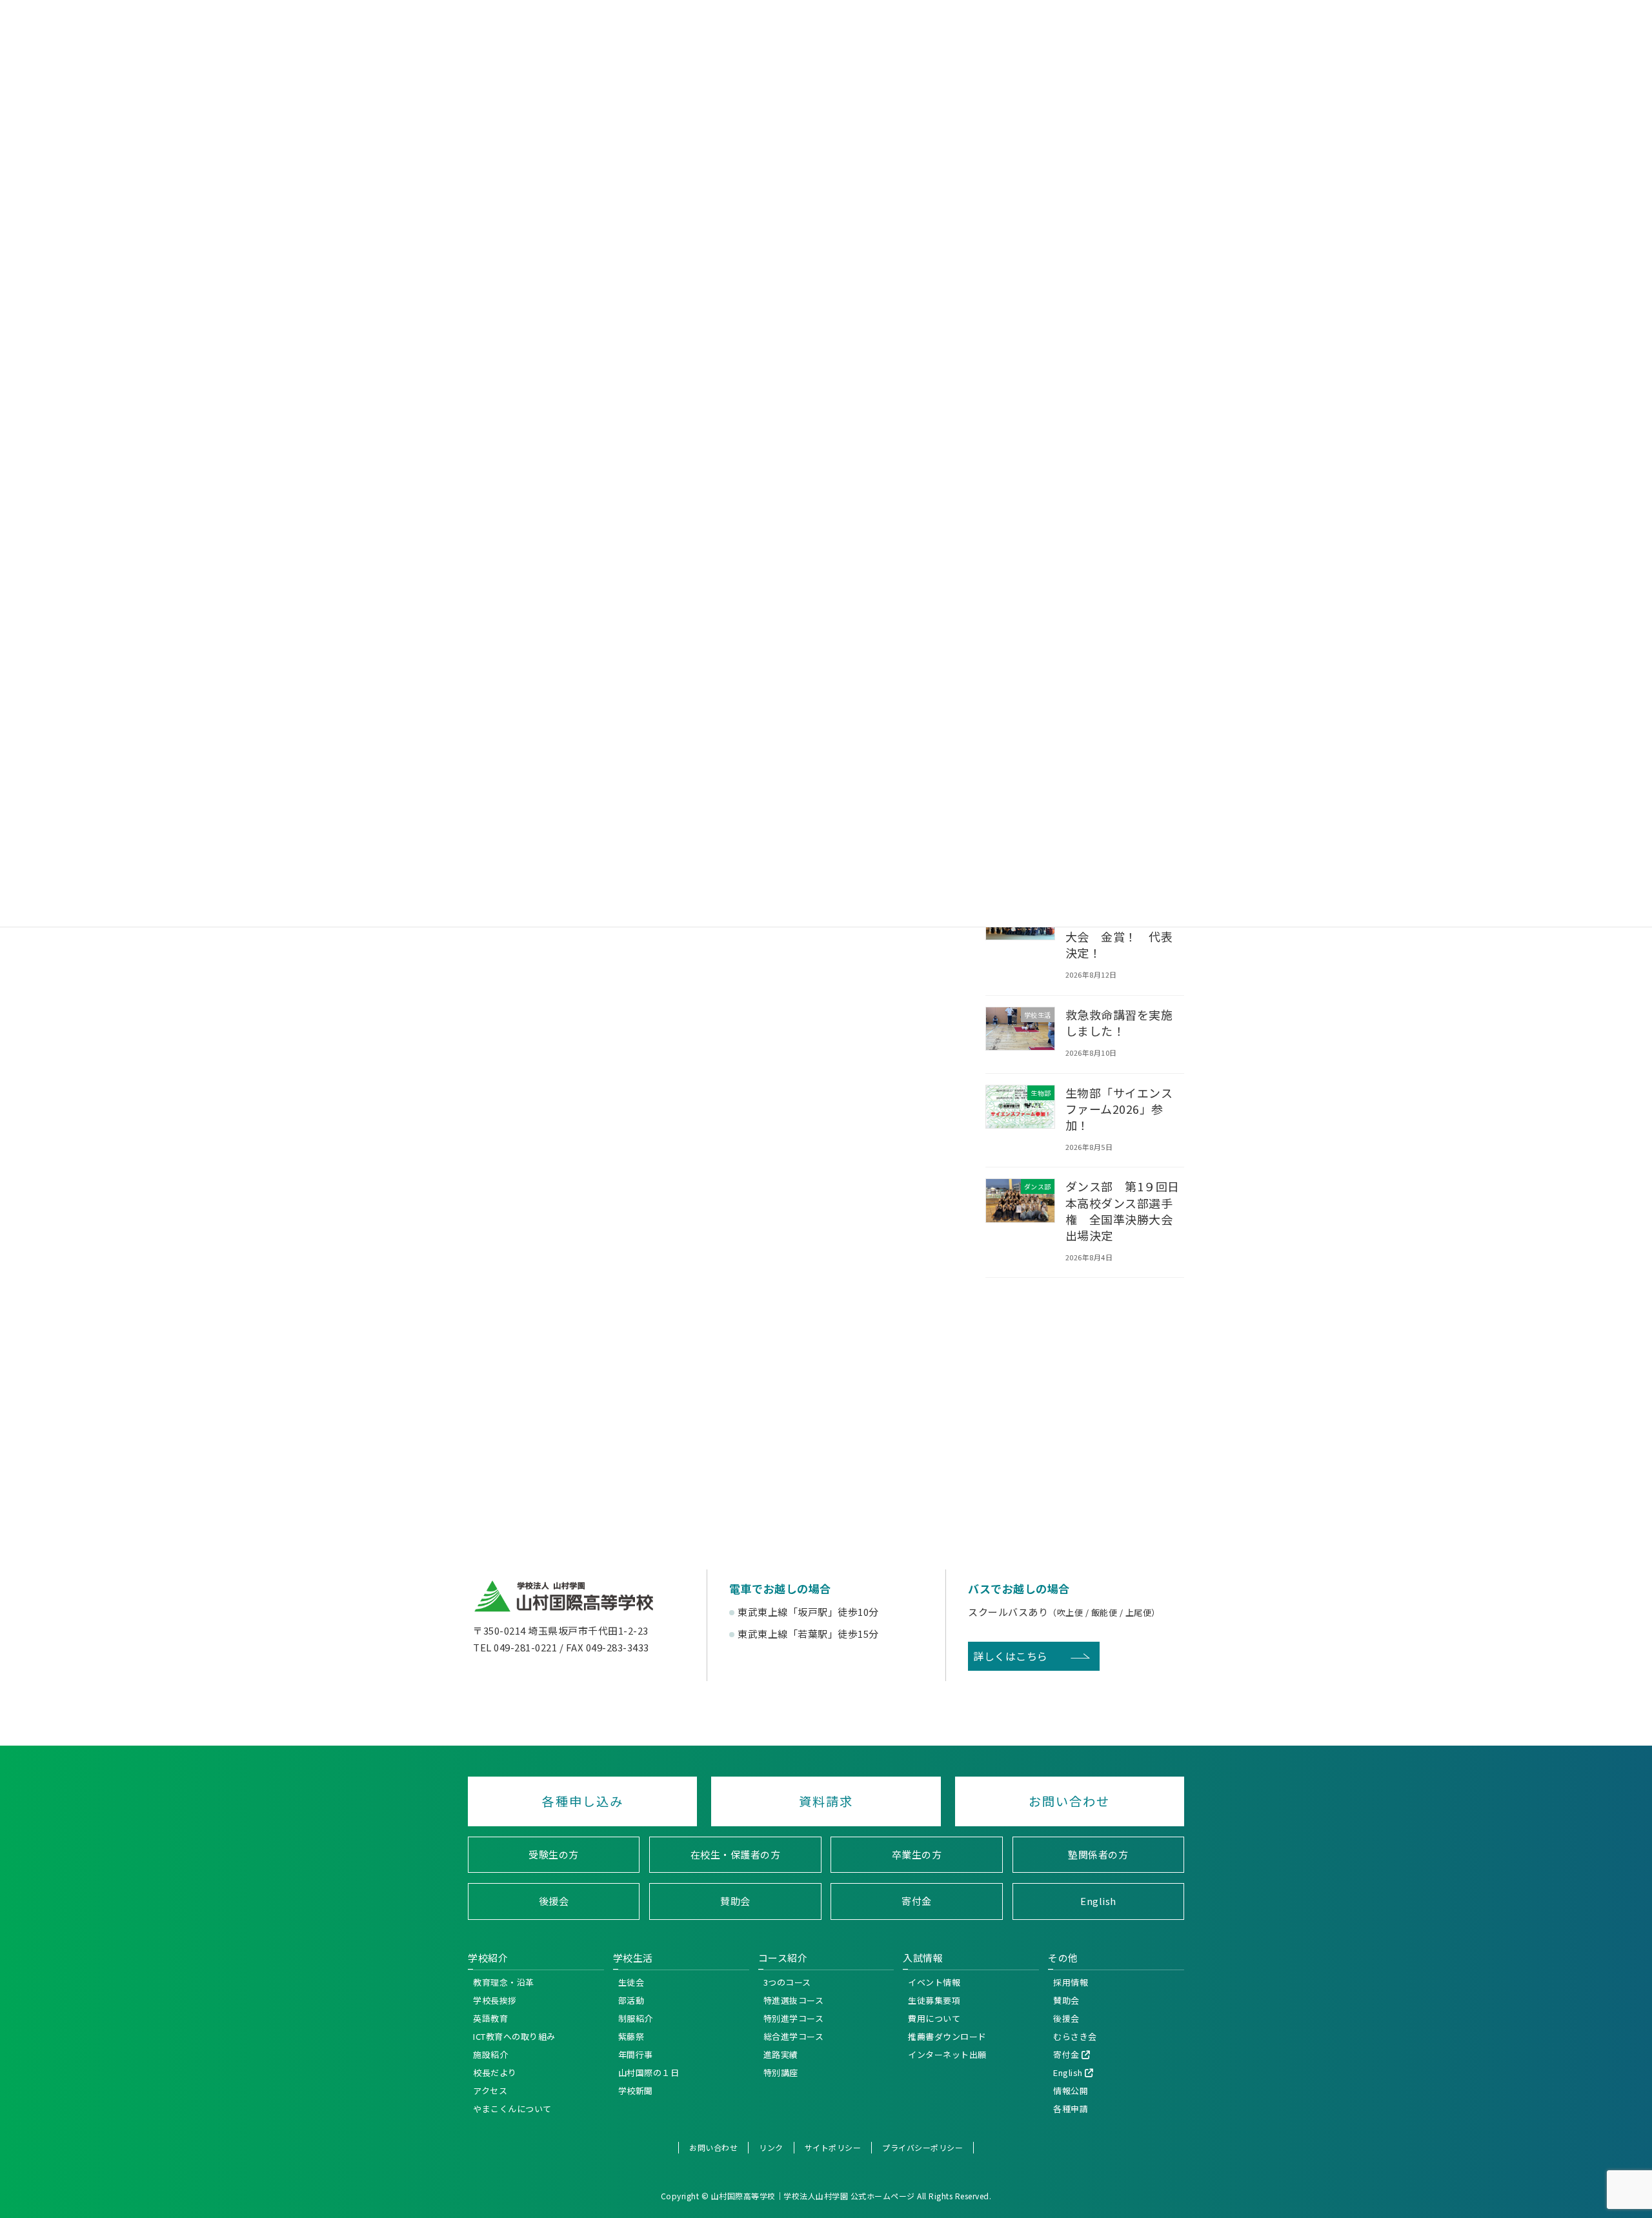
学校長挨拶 (495, 2000)
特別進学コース (794, 2018)
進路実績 (781, 2054)
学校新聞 (636, 2090)
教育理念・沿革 (504, 1981)
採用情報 (1071, 1981)
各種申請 (1071, 2108)
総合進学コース (794, 2036)
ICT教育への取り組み (514, 2036)
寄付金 (917, 1901)
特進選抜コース (794, 2000)
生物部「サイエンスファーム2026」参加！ (1119, 1108)
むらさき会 (1075, 2036)
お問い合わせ (1069, 1801)
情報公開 (1071, 2090)
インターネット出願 (947, 2054)
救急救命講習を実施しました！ (1119, 1023)
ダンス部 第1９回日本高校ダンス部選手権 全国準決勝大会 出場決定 (1125, 1211)
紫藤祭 (631, 2036)
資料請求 (826, 1801)
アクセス (490, 2090)
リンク (771, 2147)
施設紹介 (490, 2054)
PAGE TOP (1638, 1940)
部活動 (631, 2000)
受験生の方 (554, 1854)
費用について (934, 2018)
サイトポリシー (833, 2147)
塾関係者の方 (1098, 1854)
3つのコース (787, 1981)
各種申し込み (583, 1801)
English (1098, 1901)
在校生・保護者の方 (736, 1854)
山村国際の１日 (649, 2072)
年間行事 (636, 2054)
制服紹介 (636, 2018)
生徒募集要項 (934, 2000)
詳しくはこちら (1011, 1656)
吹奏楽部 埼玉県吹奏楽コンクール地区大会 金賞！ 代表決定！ (1119, 929)
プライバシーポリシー (922, 2147)
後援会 (554, 1901)
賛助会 (735, 1901)
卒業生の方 (917, 1854)
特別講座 (781, 2072)
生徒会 (631, 1981)
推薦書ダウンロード (947, 2036)
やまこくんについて (512, 2108)
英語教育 (490, 2018)
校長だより (495, 2072)
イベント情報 (934, 1981)
